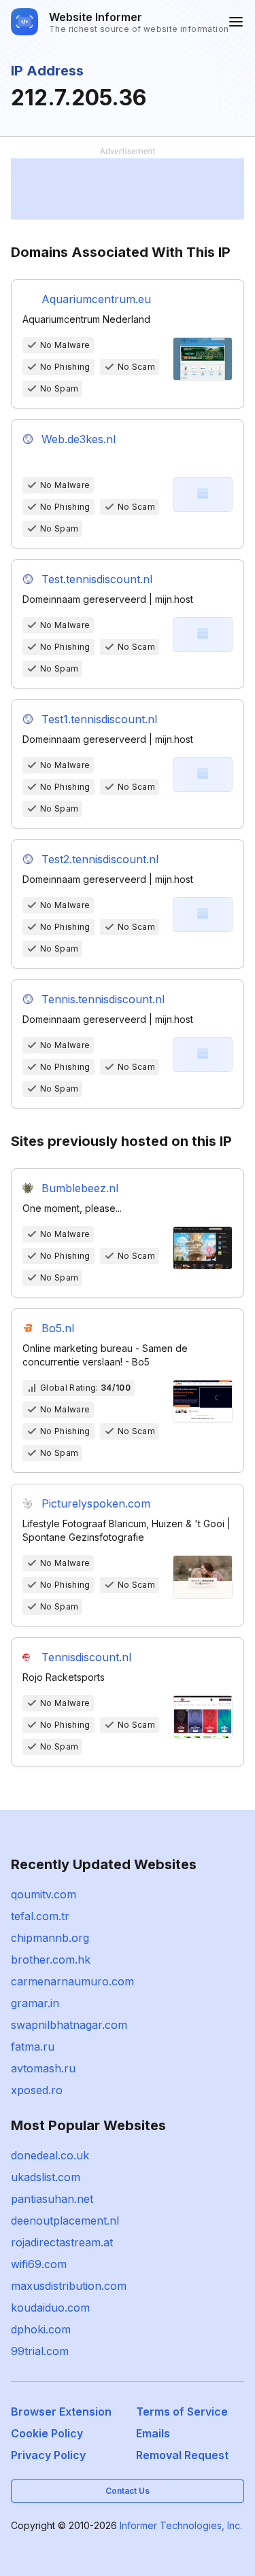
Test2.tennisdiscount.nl (100, 859)
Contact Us (128, 2491)
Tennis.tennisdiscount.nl (103, 999)
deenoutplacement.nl (65, 2221)
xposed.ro (37, 2090)
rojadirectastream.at (62, 2242)
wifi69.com (39, 2264)
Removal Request (182, 2455)
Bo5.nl (58, 1328)
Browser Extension (61, 2412)
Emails (153, 2433)
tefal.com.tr (40, 1916)
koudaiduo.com (50, 2308)
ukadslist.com (46, 2177)
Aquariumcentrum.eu (96, 299)
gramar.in (35, 2003)
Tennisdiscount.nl (86, 1657)
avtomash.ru (43, 2068)
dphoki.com (41, 2329)
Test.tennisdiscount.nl (97, 579)
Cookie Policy (47, 2433)
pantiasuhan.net (52, 2199)
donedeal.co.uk (50, 2155)
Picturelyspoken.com (96, 1503)
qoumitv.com (44, 1894)
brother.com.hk (51, 1960)
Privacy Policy (48, 2455)
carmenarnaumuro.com (72, 1981)
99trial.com (40, 2351)
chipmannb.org (50, 1938)
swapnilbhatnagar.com (69, 2025)
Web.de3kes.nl (79, 439)
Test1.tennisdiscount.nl (99, 719)
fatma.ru (33, 2047)
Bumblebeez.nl (80, 1188)
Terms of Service (182, 2412)
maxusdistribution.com (69, 2286)
